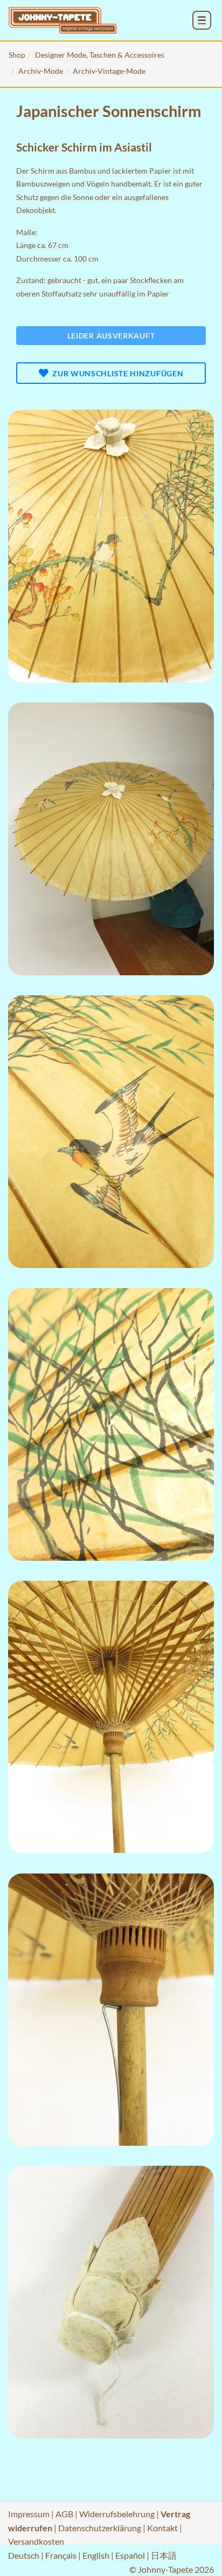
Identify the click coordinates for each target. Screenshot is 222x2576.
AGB (64, 2514)
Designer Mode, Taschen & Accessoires (100, 55)
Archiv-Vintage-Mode (109, 71)
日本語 (164, 2555)
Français (61, 2555)
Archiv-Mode (41, 71)
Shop (17, 55)
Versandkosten (36, 2541)
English (96, 2555)
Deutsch (24, 2555)
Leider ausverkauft (111, 336)
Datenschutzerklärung (100, 2528)
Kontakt (162, 2528)
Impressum (29, 2514)
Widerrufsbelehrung (117, 2514)
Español (130, 2555)
